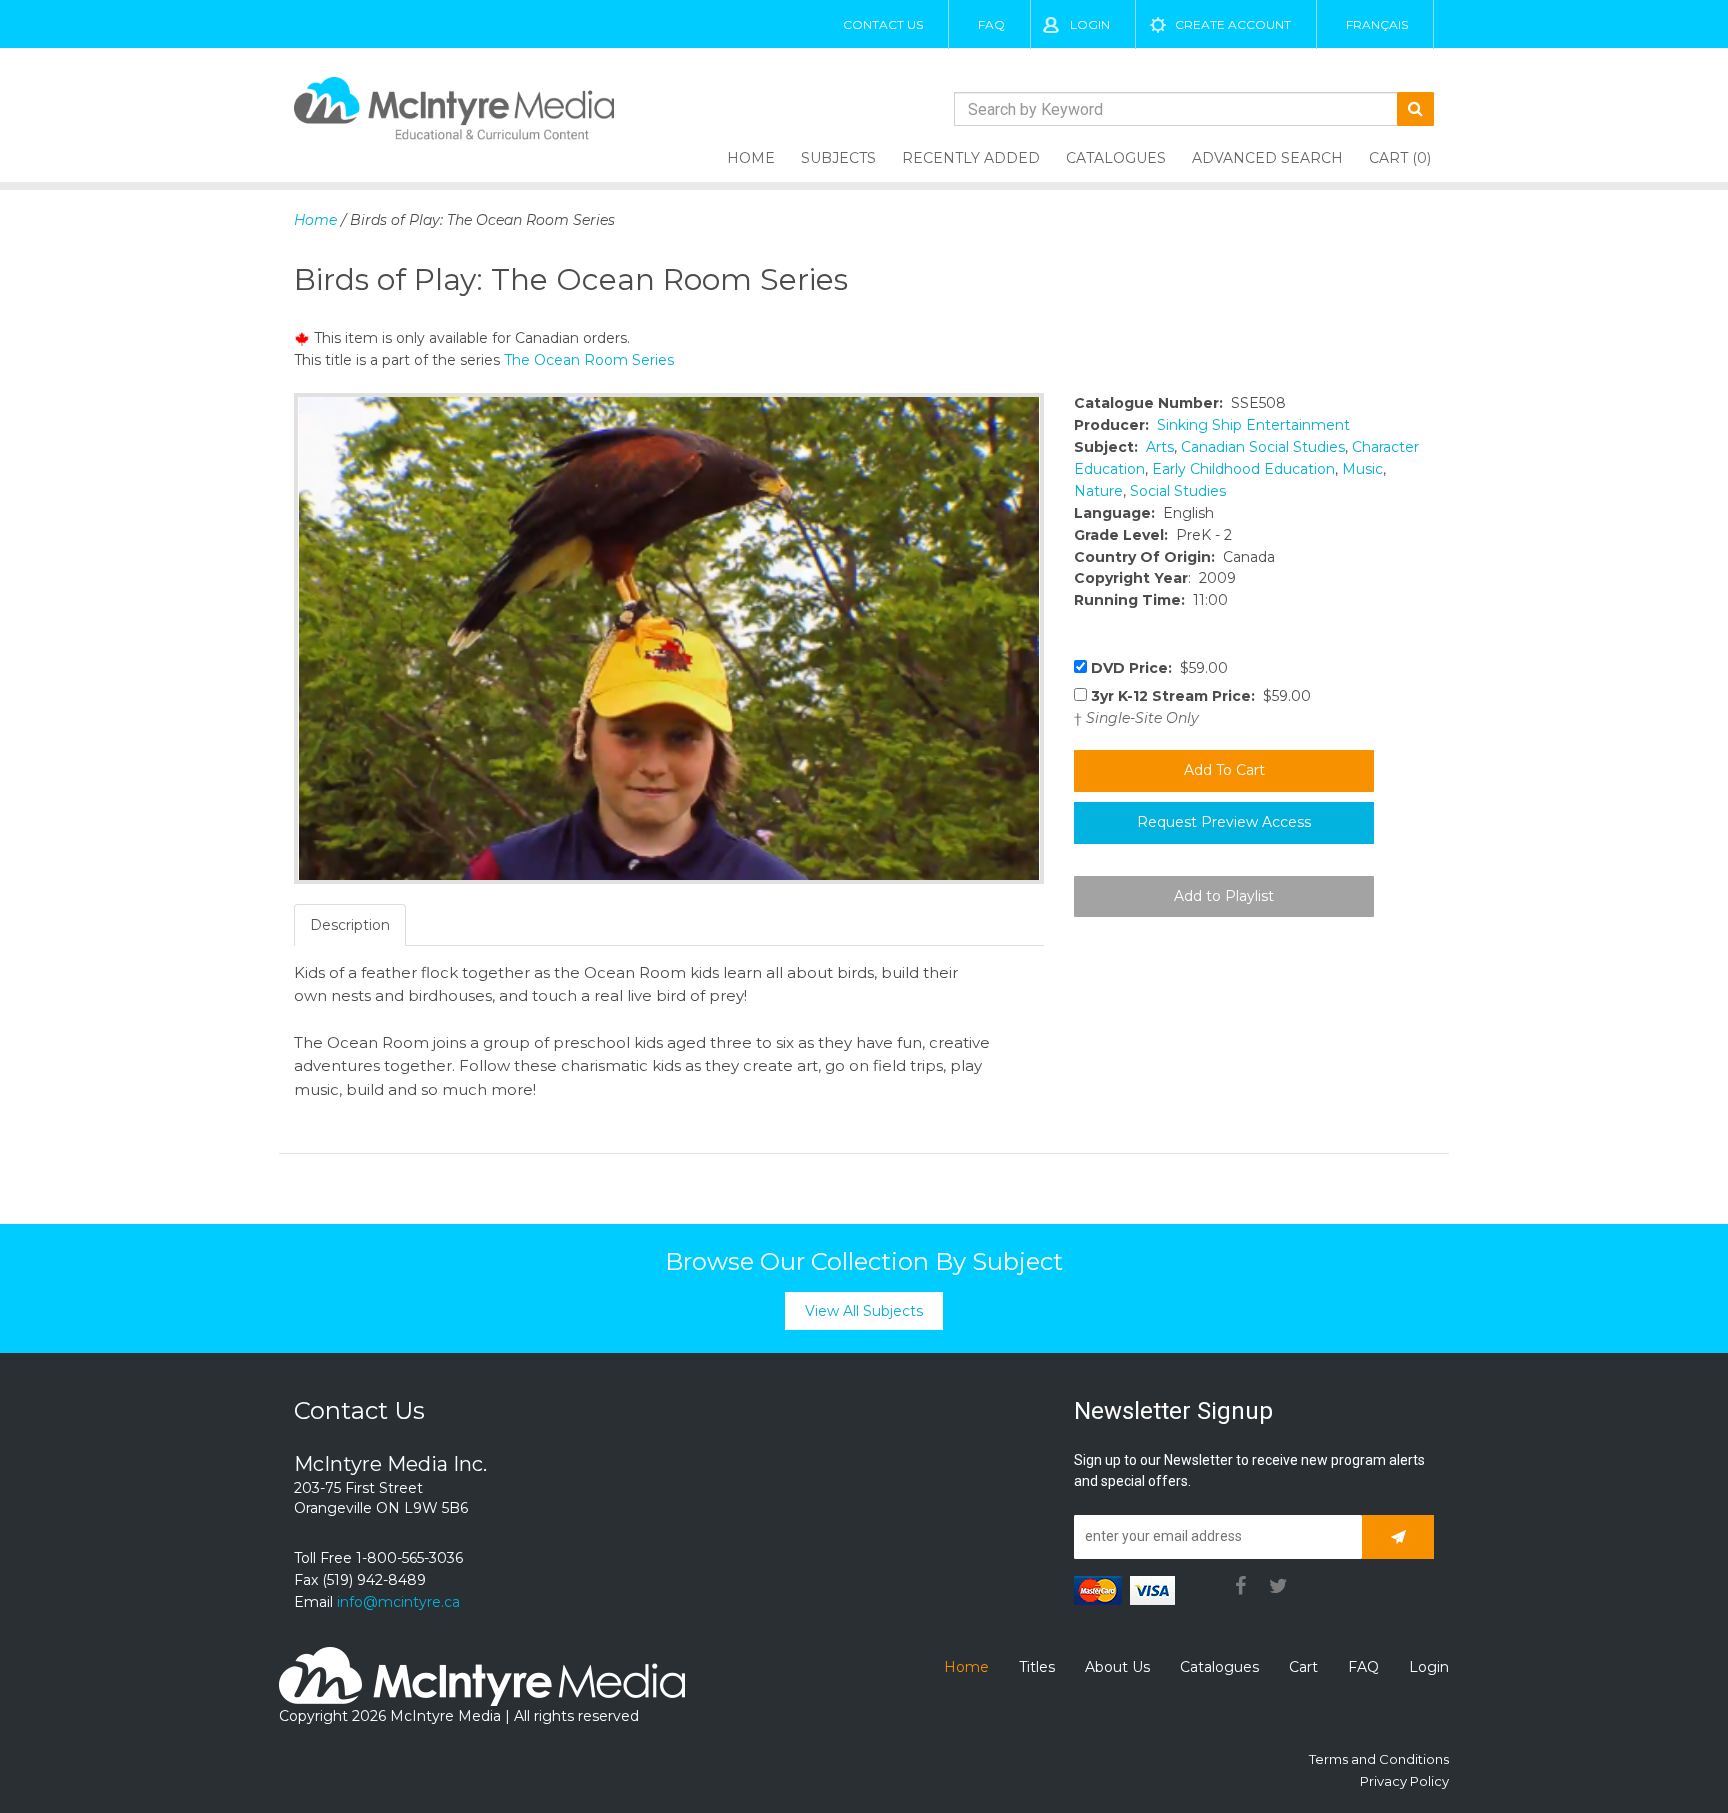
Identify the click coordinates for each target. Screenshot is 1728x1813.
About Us (1117, 1667)
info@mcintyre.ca (398, 1602)
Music (1362, 469)
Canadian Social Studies (1263, 447)
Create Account (1233, 24)
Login (1090, 24)
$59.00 (1159, 668)
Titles (1037, 1667)
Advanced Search (1267, 158)
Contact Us (883, 24)
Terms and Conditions (1379, 1759)
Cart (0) (1400, 158)
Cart (1303, 1667)
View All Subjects (864, 1311)
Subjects (838, 158)
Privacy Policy (1404, 1781)
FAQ (991, 24)
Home (751, 158)
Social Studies (1178, 491)
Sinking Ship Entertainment (1253, 425)
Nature (1098, 491)
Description (350, 925)
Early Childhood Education (1243, 469)
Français (1377, 24)
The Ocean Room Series (589, 360)
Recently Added (971, 158)
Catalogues (1116, 158)
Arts (1160, 447)
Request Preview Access (1224, 822)
